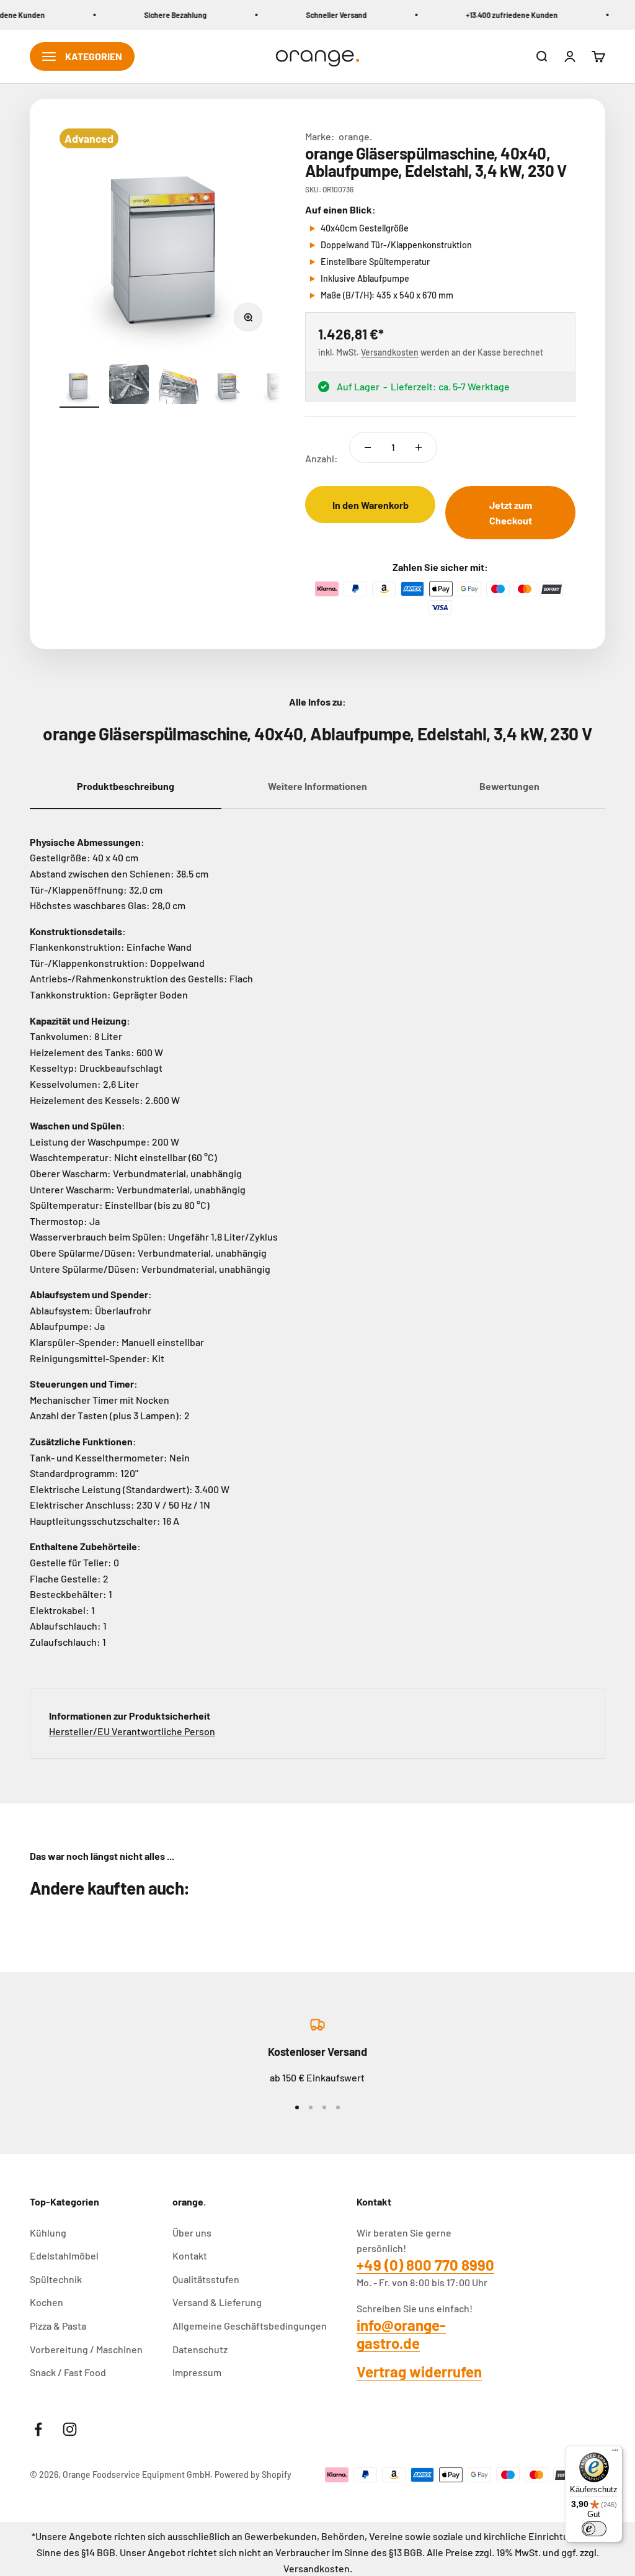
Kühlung (48, 2233)
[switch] (594, 2529)
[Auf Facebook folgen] (38, 2429)
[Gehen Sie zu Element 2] (129, 386)
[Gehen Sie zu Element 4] (228, 386)
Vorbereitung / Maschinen (86, 2349)
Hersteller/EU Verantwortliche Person (132, 1731)
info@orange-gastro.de (401, 2334)
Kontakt (190, 2255)
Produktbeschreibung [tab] (126, 786)
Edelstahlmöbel (64, 2255)
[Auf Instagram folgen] (70, 2429)
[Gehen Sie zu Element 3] (179, 388)
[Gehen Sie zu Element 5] (278, 386)
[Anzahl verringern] (368, 447)
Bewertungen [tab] (509, 786)
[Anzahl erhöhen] (419, 447)
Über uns (192, 2233)
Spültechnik (56, 2279)
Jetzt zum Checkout (511, 513)
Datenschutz (200, 2349)
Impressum (197, 2372)
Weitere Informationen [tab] (317, 786)
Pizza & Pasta (58, 2326)
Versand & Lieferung (217, 2302)
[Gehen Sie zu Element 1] (79, 386)
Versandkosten (390, 352)
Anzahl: (322, 458)
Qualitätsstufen (206, 2279)
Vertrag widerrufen (419, 2372)
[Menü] (615, 2453)
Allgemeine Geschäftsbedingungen (250, 2326)
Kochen (47, 2302)
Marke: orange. (339, 136)
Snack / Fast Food (68, 2372)
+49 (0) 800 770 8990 (425, 2265)
